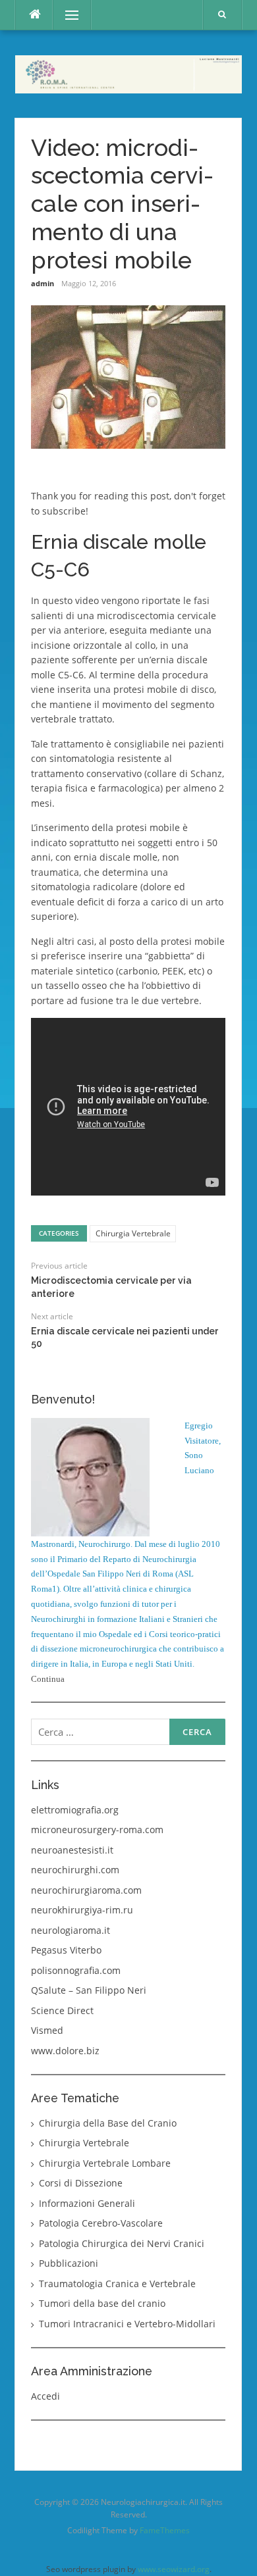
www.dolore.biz (65, 2051)
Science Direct (62, 2010)
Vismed (47, 2030)
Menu (66, 15)
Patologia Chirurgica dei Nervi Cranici (122, 2243)
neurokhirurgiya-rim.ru (82, 1910)
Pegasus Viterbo (66, 1950)
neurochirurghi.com (75, 1870)
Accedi (45, 2396)
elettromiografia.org (75, 1810)
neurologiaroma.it (71, 1930)
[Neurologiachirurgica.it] (128, 73)
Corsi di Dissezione (81, 2183)
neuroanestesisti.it (72, 1850)
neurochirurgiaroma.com (86, 1890)
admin (43, 283)
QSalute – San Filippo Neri (89, 1990)
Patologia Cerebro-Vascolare (101, 2223)
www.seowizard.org (174, 2569)
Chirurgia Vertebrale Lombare (105, 2163)
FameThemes (165, 2530)
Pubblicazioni (69, 2263)
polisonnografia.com (76, 1970)
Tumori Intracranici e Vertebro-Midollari (127, 2324)
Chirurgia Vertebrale (133, 1233)
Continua (48, 1679)
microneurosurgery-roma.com (97, 1830)
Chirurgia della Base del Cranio (108, 2123)
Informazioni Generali (87, 2203)
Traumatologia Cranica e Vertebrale (117, 2284)
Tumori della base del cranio (102, 2303)
